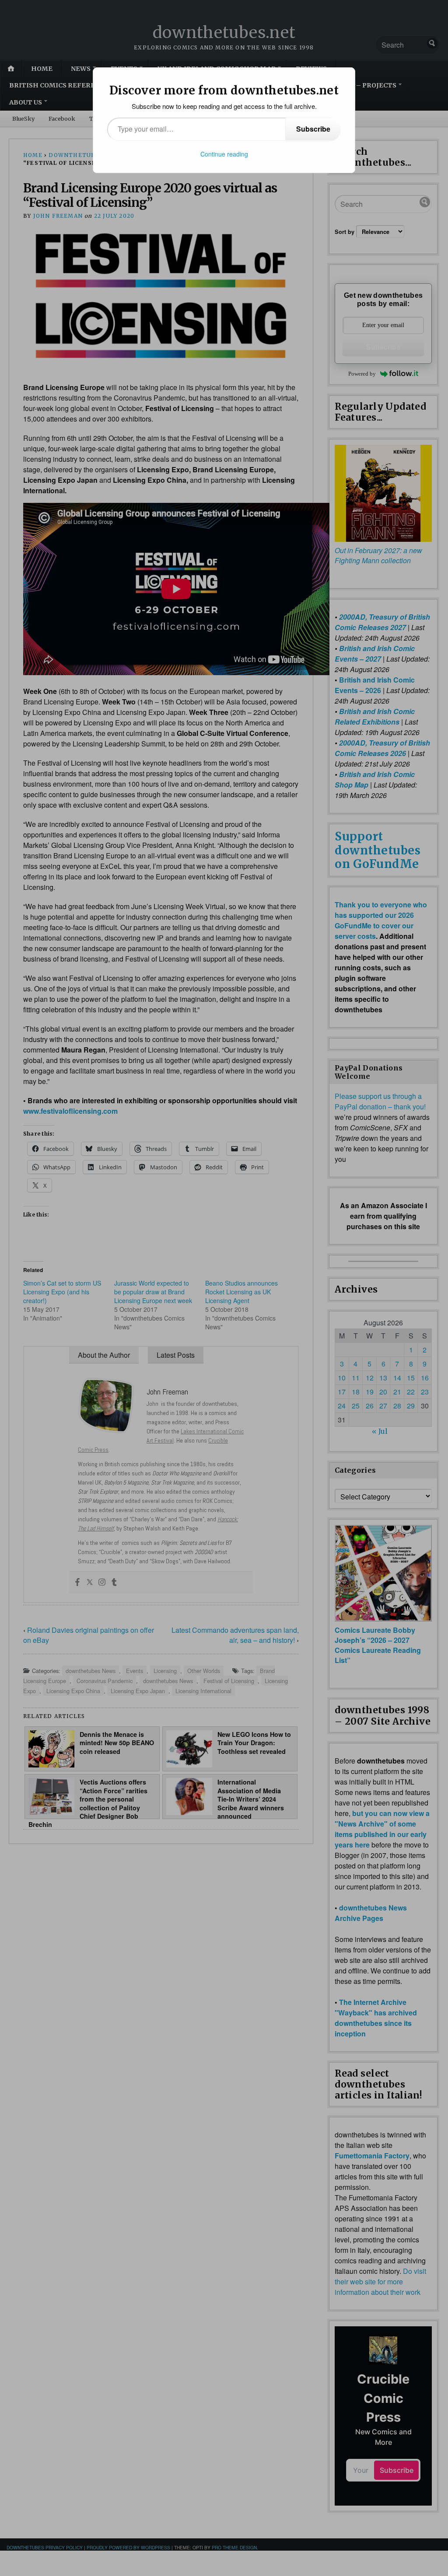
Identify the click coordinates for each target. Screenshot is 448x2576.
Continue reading (224, 154)
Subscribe (313, 129)
